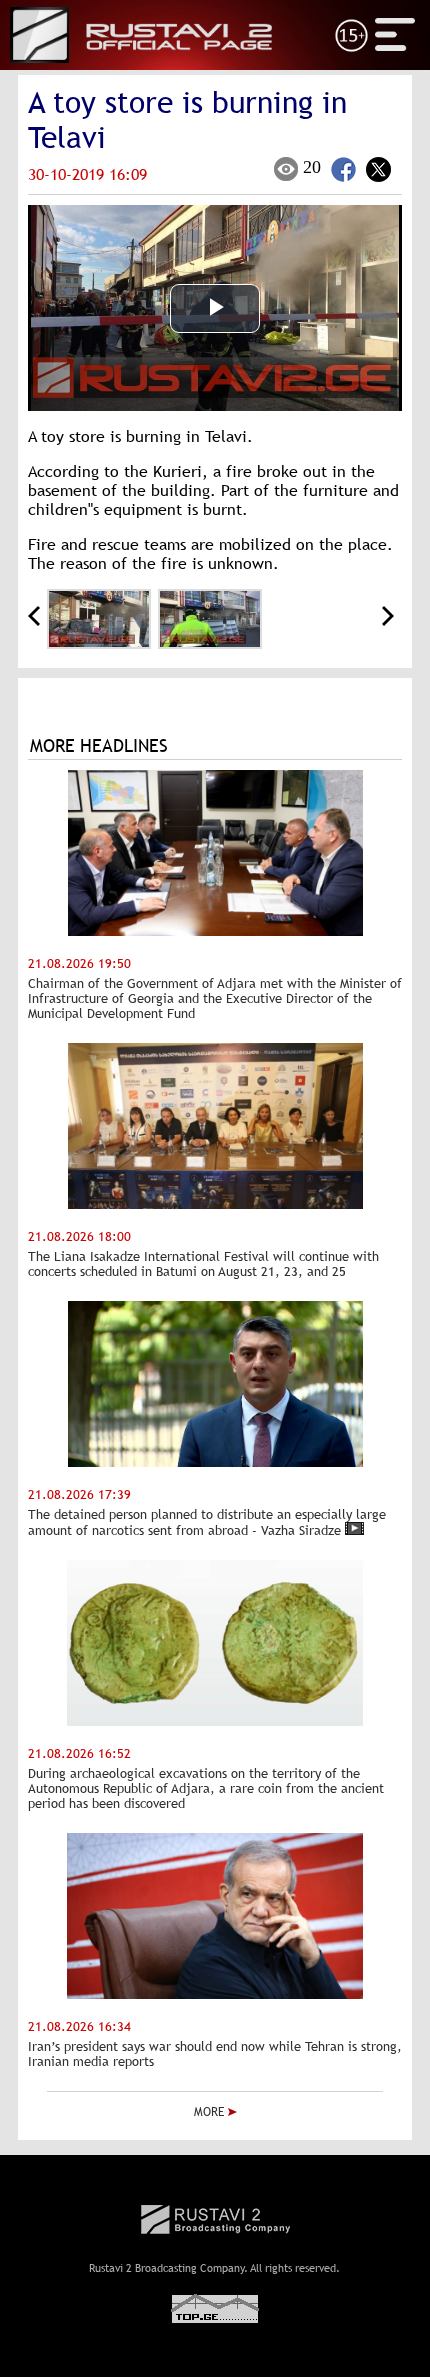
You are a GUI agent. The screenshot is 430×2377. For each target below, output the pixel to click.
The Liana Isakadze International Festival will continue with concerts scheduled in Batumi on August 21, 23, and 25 (203, 1264)
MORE (211, 2112)
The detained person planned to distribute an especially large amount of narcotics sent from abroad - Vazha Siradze (207, 1522)
